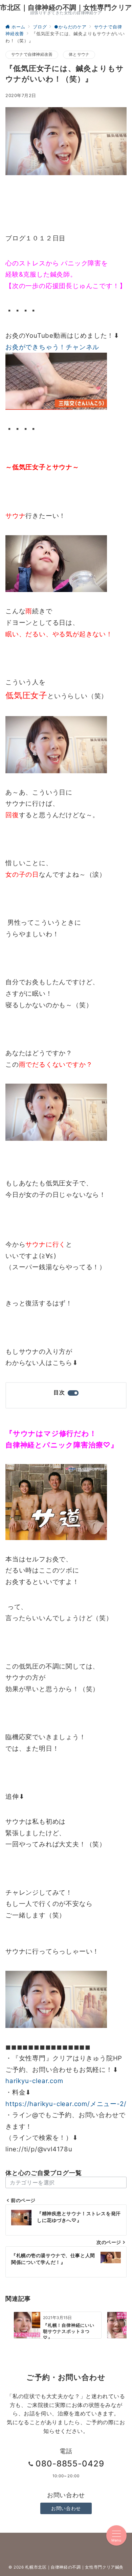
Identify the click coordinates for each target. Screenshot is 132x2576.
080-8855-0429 (70, 2464)
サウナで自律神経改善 (32, 54)
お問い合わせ (66, 2508)
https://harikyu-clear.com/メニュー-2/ (66, 2104)
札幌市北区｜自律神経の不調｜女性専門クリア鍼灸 (74, 2567)
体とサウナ (79, 54)
